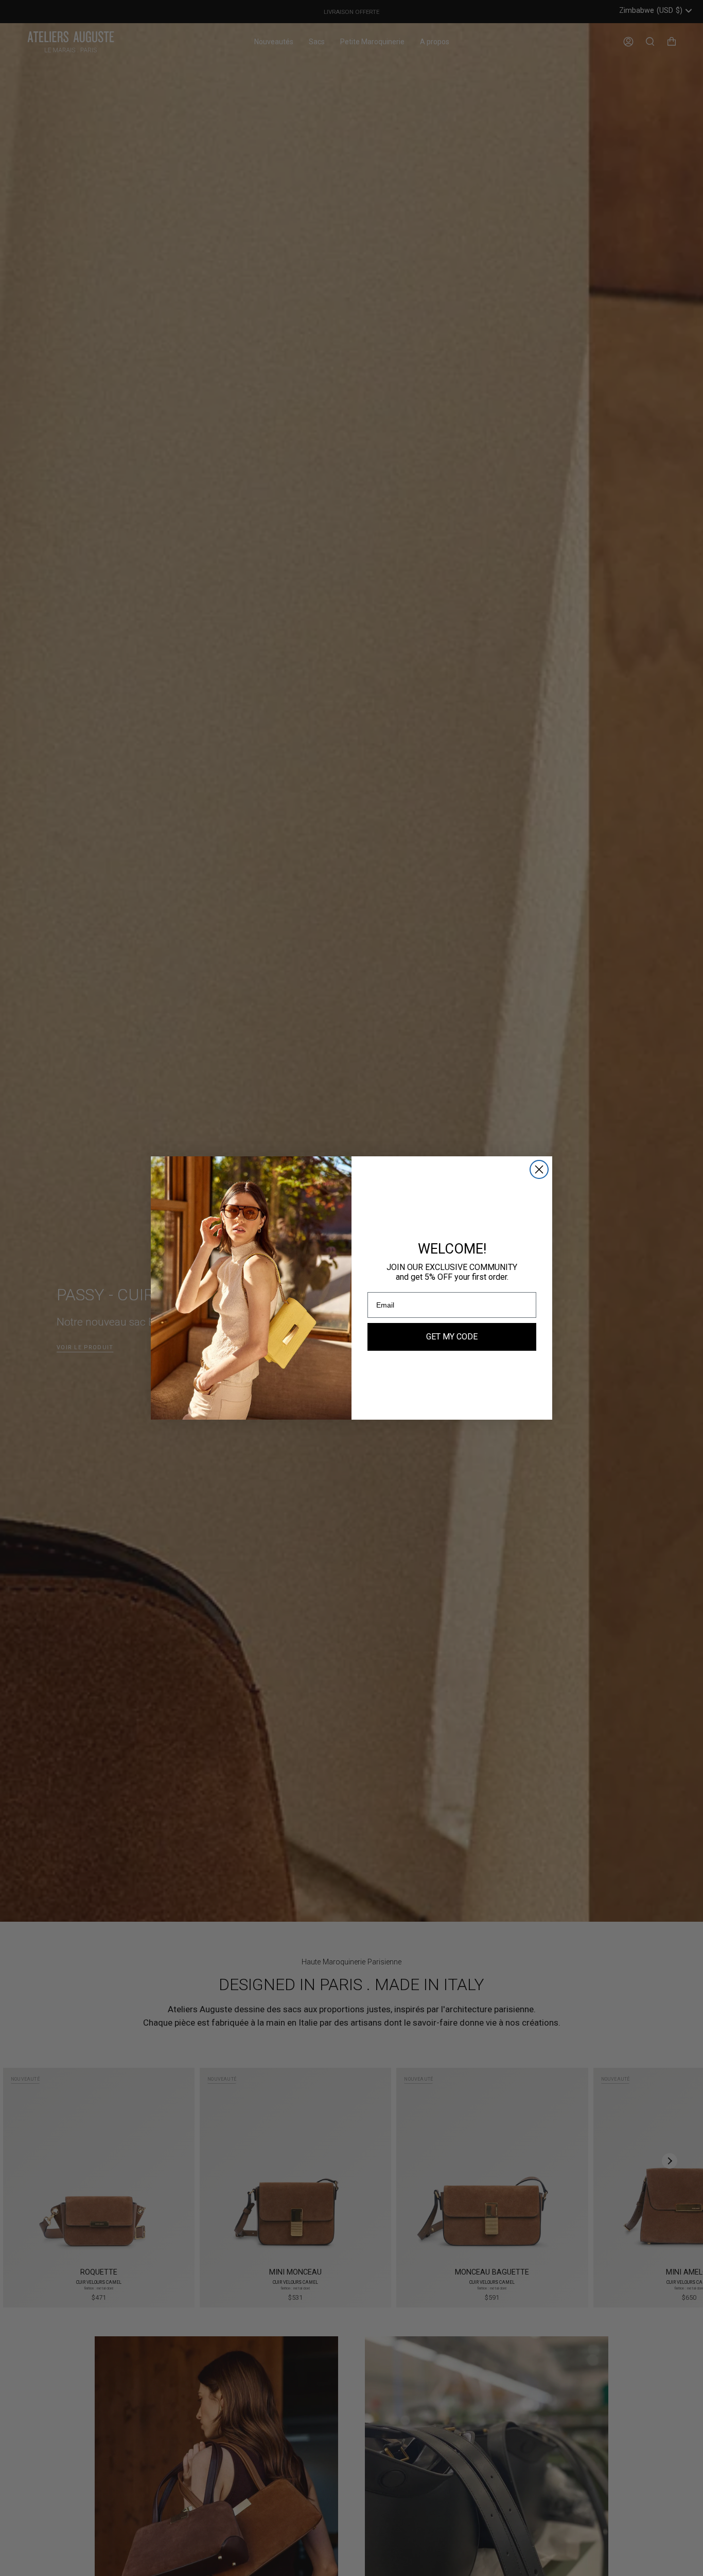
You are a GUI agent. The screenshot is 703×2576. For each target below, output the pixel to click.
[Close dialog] (539, 1169)
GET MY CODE (452, 1337)
